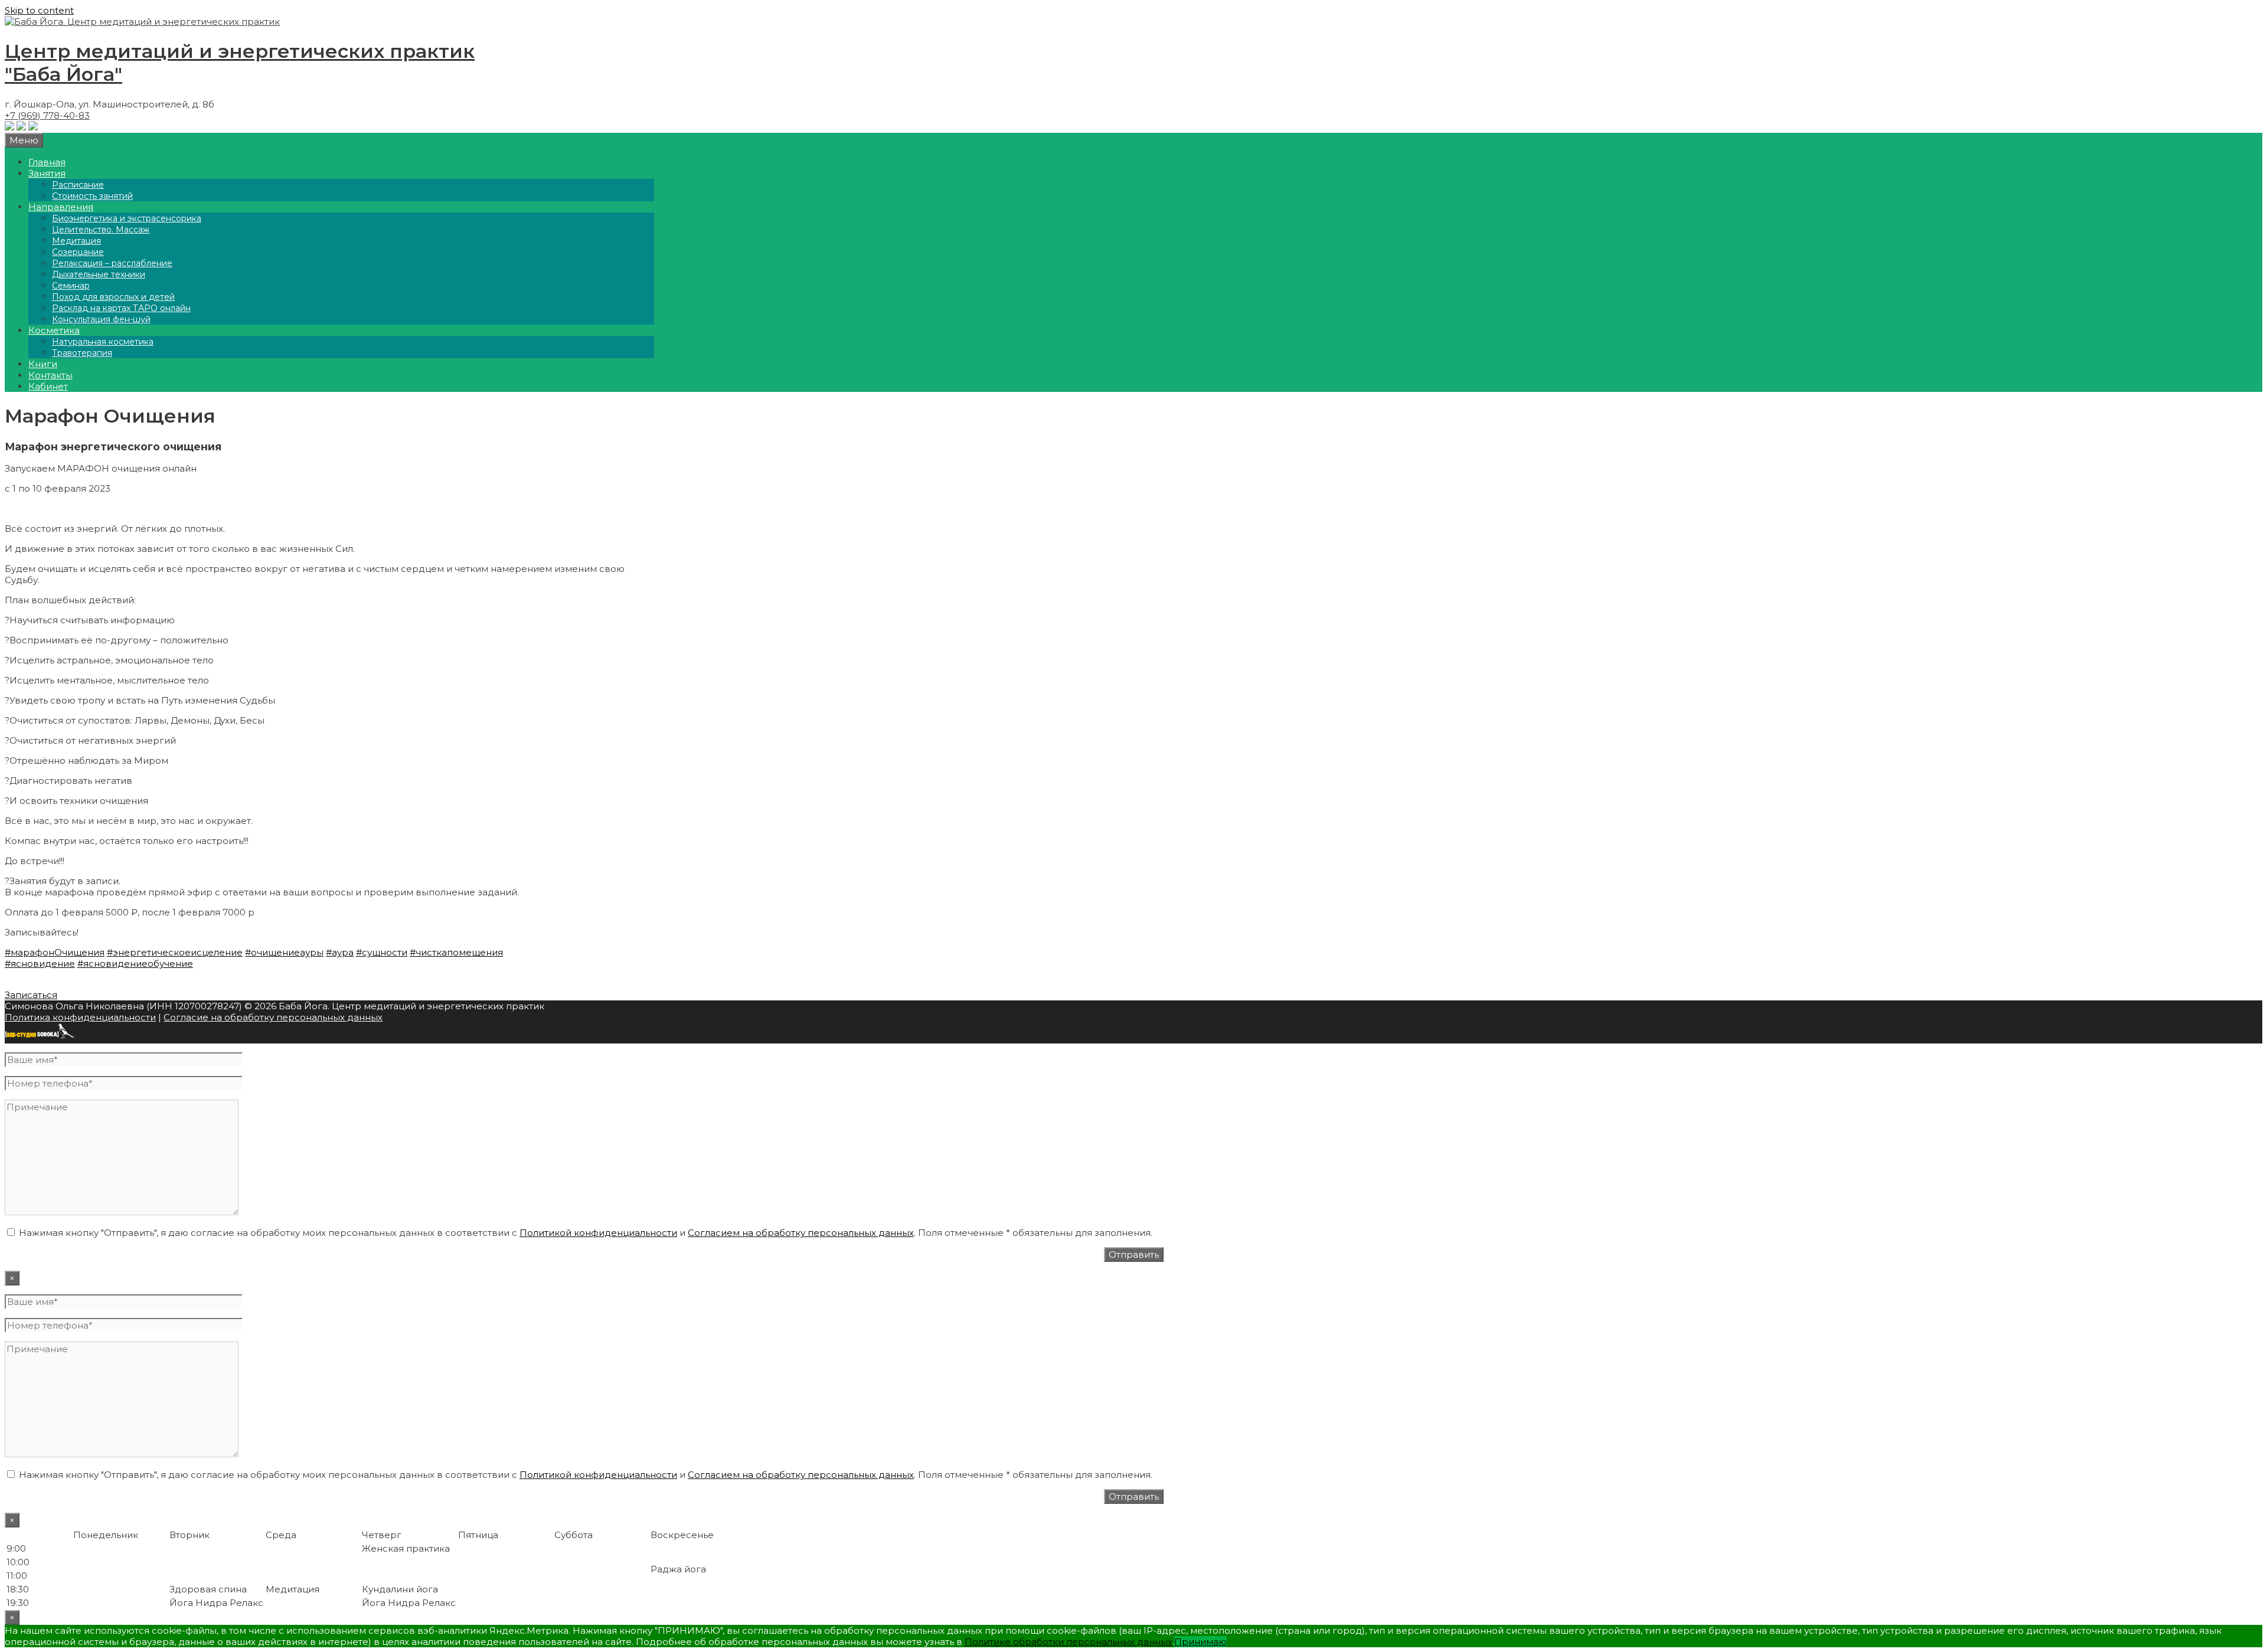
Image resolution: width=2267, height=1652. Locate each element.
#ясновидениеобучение (135, 964)
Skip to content (39, 10)
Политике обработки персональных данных (1069, 1642)
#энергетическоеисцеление (175, 952)
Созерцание (78, 252)
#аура (340, 952)
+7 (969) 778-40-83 (47, 115)
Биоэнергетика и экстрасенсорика (127, 218)
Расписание (78, 185)
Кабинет (48, 386)
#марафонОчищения (55, 952)
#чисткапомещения (456, 952)
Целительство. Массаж (101, 230)
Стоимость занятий (92, 196)
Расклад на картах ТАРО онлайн (121, 308)
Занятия (47, 173)
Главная (47, 162)
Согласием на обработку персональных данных (801, 1233)
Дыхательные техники (99, 274)
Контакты (50, 375)
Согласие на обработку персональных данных (273, 1017)
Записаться (31, 995)
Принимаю (1201, 1642)
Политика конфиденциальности (80, 1017)
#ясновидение (40, 964)
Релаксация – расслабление (112, 263)
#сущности (382, 952)
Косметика (54, 330)
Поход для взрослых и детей (113, 297)
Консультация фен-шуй (101, 319)
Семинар (71, 286)
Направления (61, 207)
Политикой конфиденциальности (598, 1233)
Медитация (76, 241)
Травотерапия (82, 353)
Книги (43, 364)
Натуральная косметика (103, 342)
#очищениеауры (284, 952)
